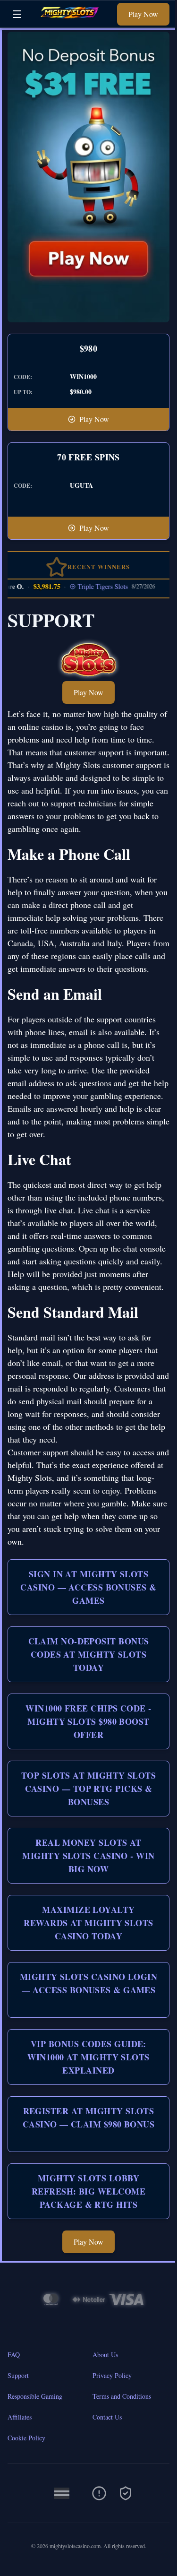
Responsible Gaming (35, 2396)
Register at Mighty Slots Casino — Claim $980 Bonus (88, 2118)
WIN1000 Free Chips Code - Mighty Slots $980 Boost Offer (88, 1721)
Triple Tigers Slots (93, 586)
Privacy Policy (112, 2375)
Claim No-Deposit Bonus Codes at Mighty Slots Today (89, 1654)
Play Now (143, 14)
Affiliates (20, 2417)
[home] (72, 21)
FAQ (14, 2355)
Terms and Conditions (122, 2396)
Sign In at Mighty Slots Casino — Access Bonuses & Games (88, 1587)
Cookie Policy (26, 2438)
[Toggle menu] (17, 14)
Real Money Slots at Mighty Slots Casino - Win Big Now (88, 1856)
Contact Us (107, 2417)
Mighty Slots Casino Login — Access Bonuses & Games (88, 1983)
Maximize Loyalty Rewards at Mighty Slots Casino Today (88, 1923)
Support (18, 2375)
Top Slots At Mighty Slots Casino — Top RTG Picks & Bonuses (88, 1789)
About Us (105, 2355)
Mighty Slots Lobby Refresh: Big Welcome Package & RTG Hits (88, 2191)
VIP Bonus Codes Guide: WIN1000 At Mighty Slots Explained (88, 2057)
